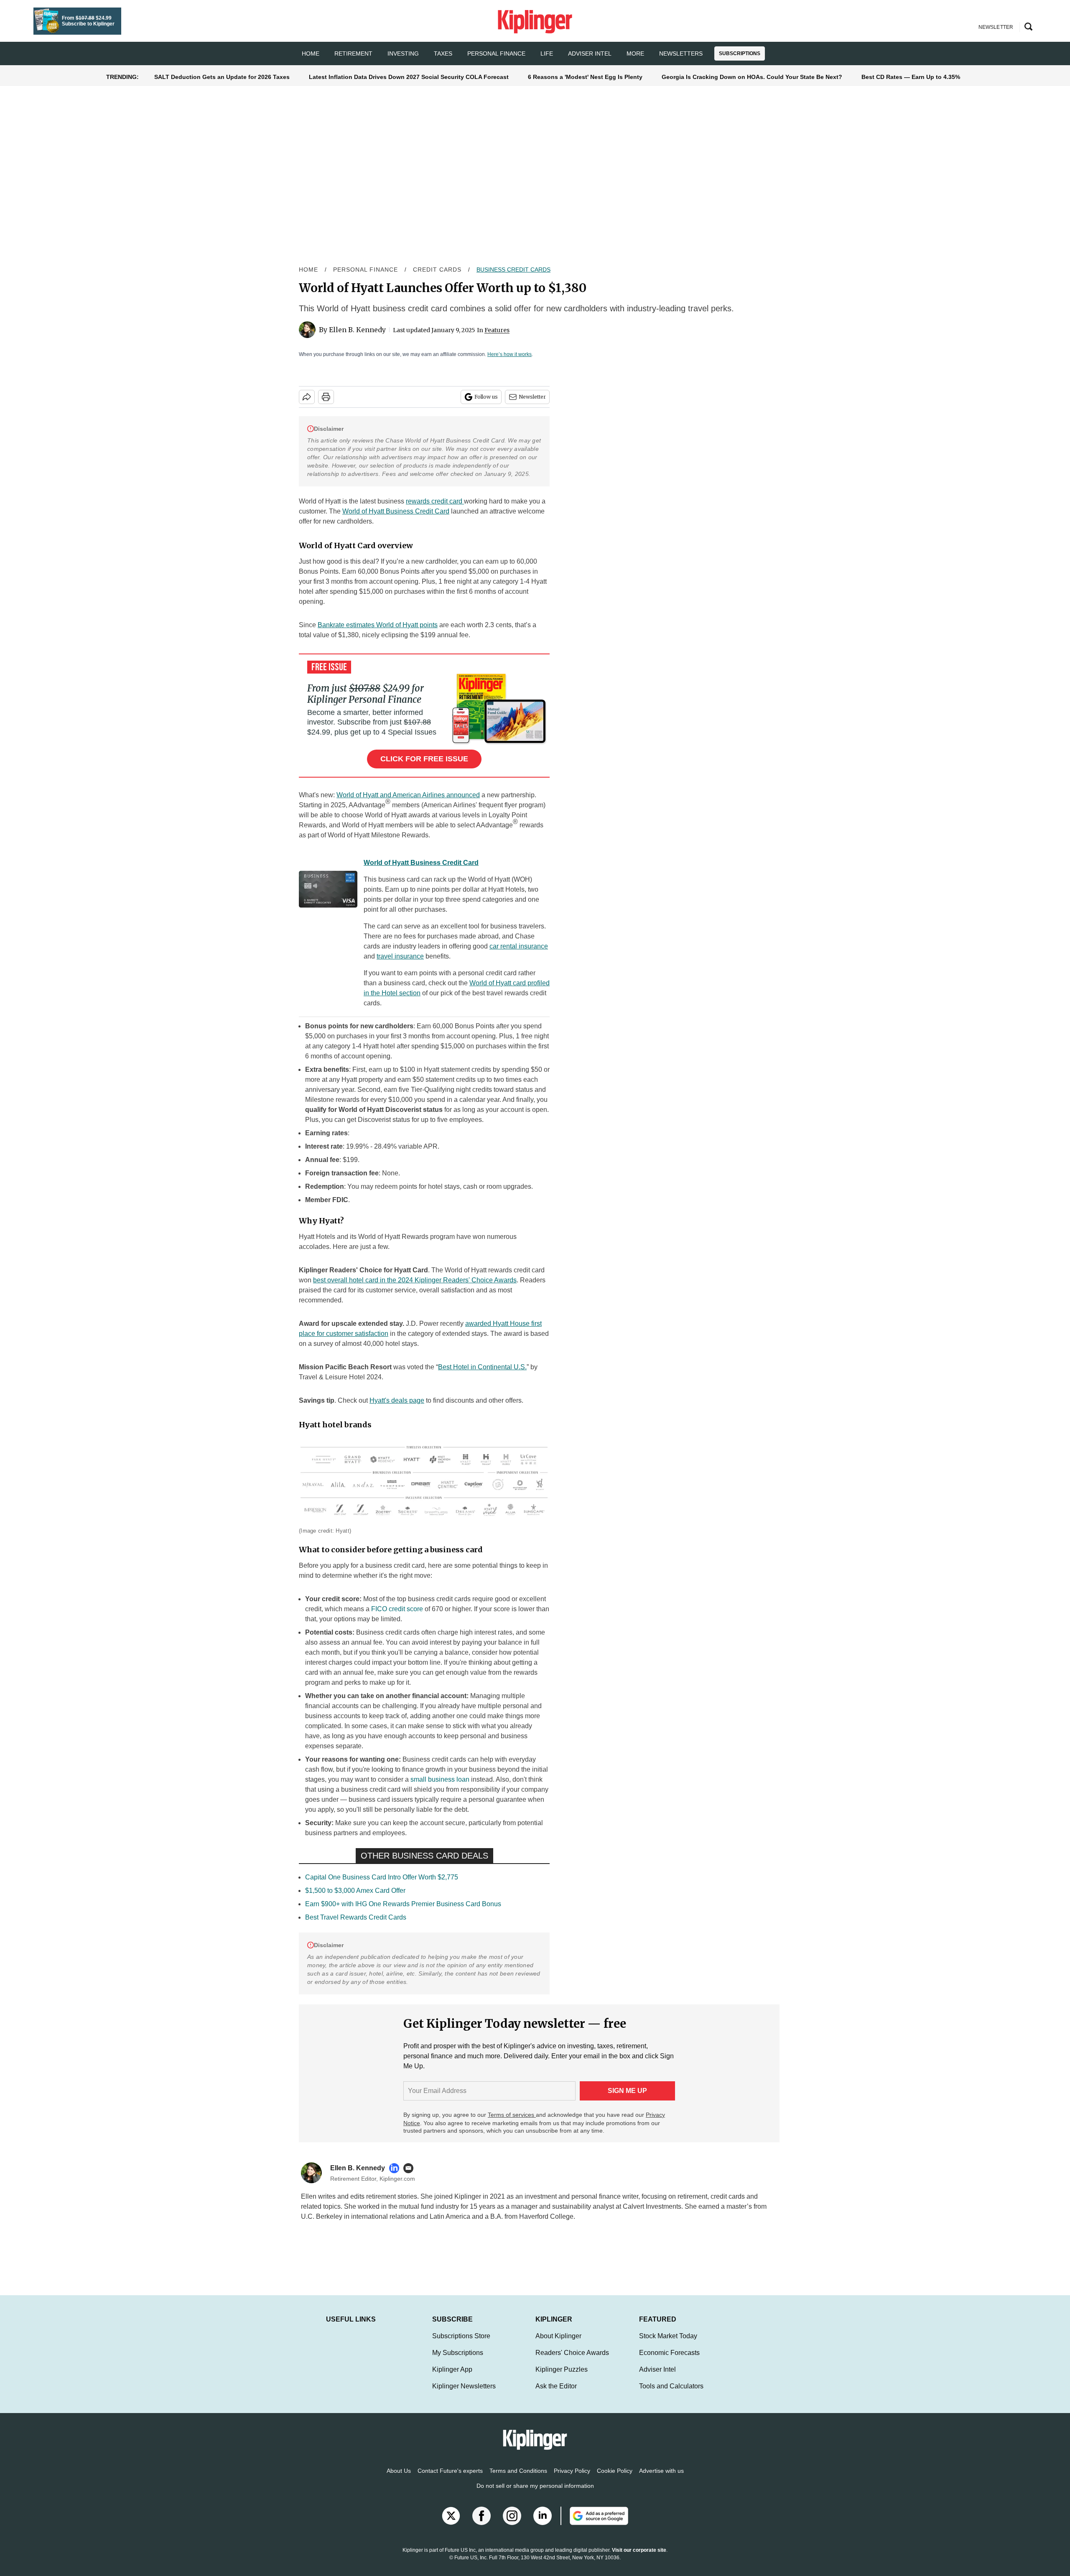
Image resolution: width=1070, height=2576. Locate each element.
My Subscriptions (458, 2361)
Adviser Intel (590, 53)
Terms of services (512, 2115)
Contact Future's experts (450, 2479)
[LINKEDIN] (396, 2168)
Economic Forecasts (669, 2361)
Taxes (443, 53)
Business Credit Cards (513, 270)
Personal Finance (496, 53)
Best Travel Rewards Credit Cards (356, 1917)
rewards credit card (435, 501)
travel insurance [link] (400, 956)
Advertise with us (661, 2479)
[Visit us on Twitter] (451, 2524)
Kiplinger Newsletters (464, 2394)
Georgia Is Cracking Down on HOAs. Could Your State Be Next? (752, 77)
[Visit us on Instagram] (512, 2524)
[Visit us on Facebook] (481, 2524)
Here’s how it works (510, 354)
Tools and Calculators (671, 2394)
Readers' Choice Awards (572, 2361)
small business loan (440, 1779)
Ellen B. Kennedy (357, 330)
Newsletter (532, 397)
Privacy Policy (572, 2479)
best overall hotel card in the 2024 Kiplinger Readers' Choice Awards (415, 1280)
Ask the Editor (556, 2394)
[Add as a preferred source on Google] (594, 2524)
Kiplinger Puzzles (562, 2378)
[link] (328, 891)
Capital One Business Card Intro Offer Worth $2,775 (382, 1877)
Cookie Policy (615, 2479)
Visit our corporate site (639, 2558)
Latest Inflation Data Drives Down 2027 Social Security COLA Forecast (409, 77)
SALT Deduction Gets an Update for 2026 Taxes (222, 77)
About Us (399, 2479)
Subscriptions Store (461, 2344)
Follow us (486, 397)
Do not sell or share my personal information (535, 2494)
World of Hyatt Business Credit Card (396, 511)
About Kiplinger (558, 2344)
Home (308, 270)
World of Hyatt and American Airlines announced (408, 795)
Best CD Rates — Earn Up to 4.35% (911, 77)
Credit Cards (437, 270)
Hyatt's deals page (397, 1400)
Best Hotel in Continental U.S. (482, 1367)
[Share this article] (307, 397)
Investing (403, 53)
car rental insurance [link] (519, 946)
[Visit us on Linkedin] (543, 2524)
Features (497, 330)
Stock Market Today (668, 2344)
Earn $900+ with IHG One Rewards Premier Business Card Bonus (403, 1904)
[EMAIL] (410, 2168)
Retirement (353, 53)
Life (547, 53)
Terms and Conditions (518, 2479)
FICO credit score (397, 1609)
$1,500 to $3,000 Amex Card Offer (355, 1891)
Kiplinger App (452, 2378)
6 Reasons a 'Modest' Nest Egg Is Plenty (585, 77)
